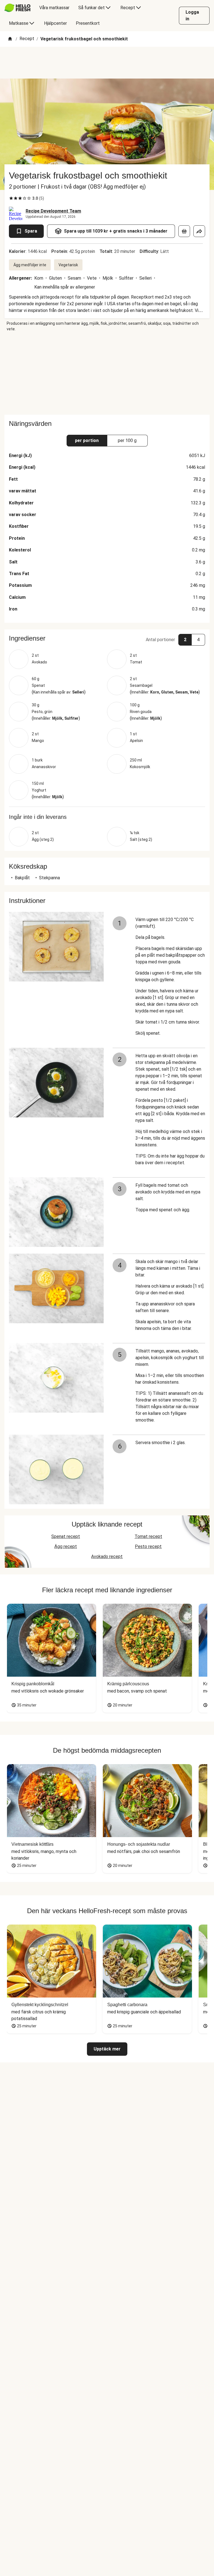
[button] (107, 638)
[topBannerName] (107, 63)
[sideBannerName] (107, 373)
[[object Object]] (184, 231)
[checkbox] (11, 198)
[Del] (199, 231)
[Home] (10, 39)
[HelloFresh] (17, 8)
